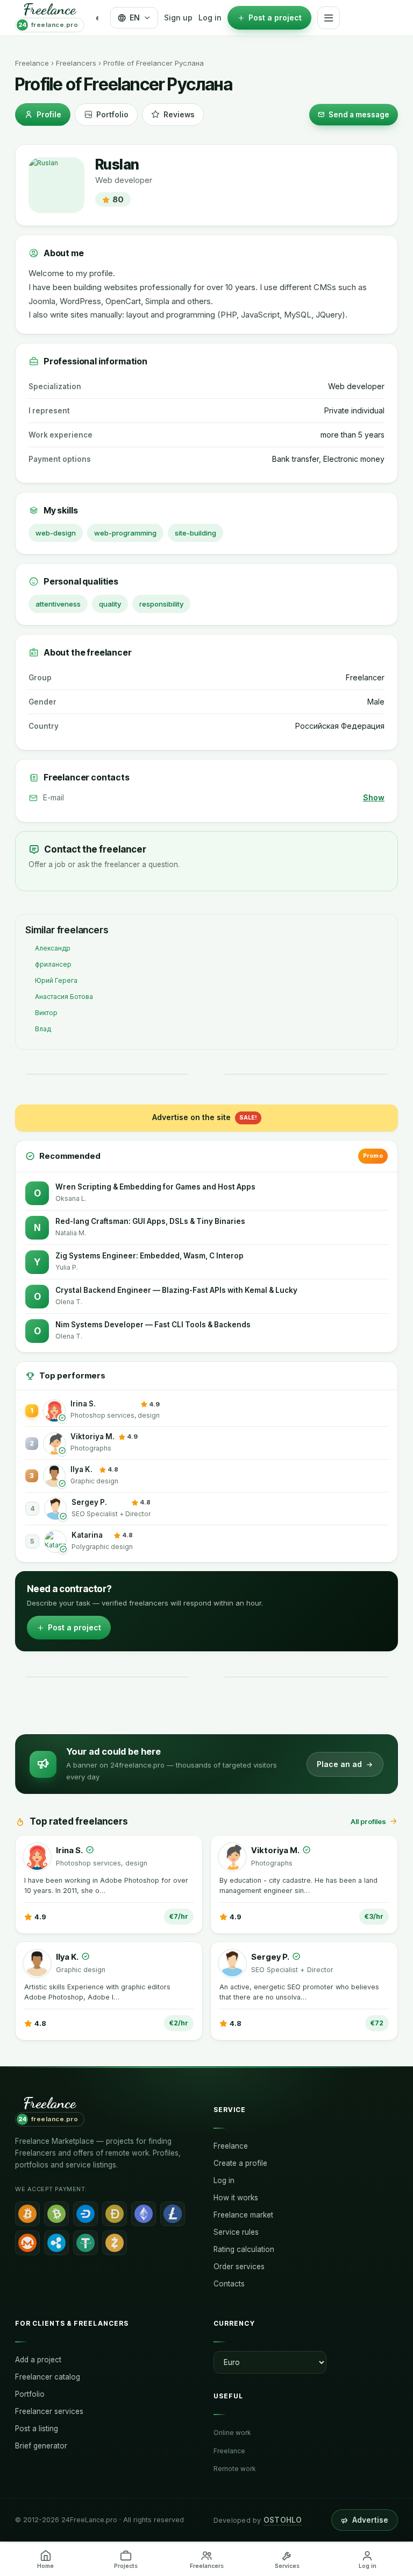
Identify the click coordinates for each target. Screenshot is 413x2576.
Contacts (229, 2284)
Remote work (235, 2469)
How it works (236, 2198)
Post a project (74, 1627)
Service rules (236, 2232)
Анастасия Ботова (64, 997)
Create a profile (240, 2163)
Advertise (370, 2520)
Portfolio (112, 115)
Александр (53, 948)
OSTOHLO (283, 2520)
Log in (210, 17)
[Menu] (329, 18)
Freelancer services (49, 2411)
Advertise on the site (205, 1117)
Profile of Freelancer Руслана (154, 63)
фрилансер (53, 964)
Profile (49, 115)
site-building (195, 533)
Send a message (359, 115)
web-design (56, 533)
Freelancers (76, 63)
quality (110, 604)
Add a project (38, 2360)
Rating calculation (244, 2249)
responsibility (161, 604)
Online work (232, 2433)
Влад (43, 1029)
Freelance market (243, 2215)
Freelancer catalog (48, 2377)
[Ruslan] (56, 185)
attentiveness (58, 604)
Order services (239, 2267)
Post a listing (37, 2429)
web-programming (125, 533)
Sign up (178, 17)
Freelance (32, 63)
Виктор (46, 1013)
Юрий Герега (56, 980)
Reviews (179, 115)
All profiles (368, 1821)
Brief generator (41, 2446)
